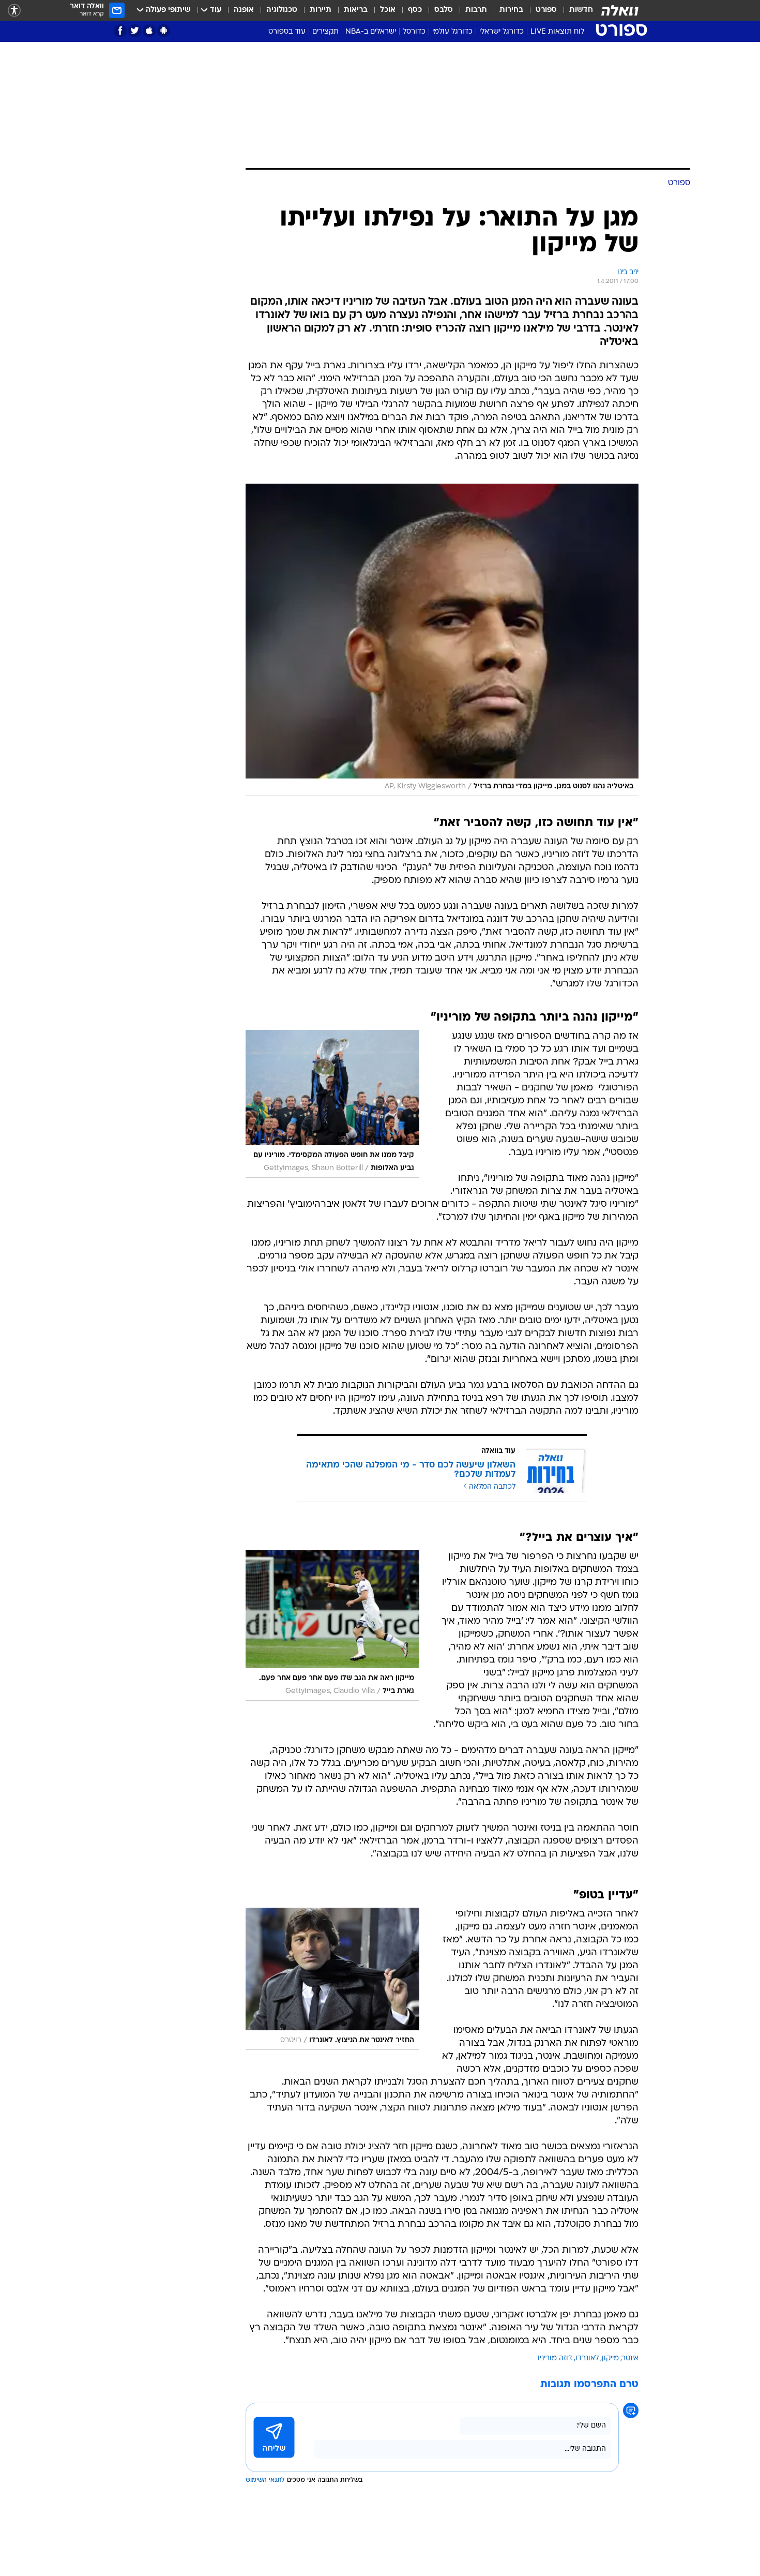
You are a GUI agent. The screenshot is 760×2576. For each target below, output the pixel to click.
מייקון (610, 2358)
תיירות (321, 10)
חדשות (581, 10)
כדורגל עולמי (452, 32)
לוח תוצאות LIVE (557, 32)
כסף (415, 10)
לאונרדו (587, 2358)
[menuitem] (575, 10)
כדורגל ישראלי (501, 32)
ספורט (546, 10)
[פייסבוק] (120, 31)
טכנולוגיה (282, 10)
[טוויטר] (135, 31)
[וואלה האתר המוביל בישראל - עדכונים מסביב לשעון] (620, 10)
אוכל (388, 10)
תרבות (476, 10)
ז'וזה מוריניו (555, 2358)
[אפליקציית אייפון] (149, 31)
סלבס (444, 10)
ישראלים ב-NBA (371, 32)
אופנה (244, 10)
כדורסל (414, 32)
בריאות (356, 10)
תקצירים (325, 32)
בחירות (511, 10)
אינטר (630, 2358)
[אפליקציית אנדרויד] (164, 31)
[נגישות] (14, 11)
